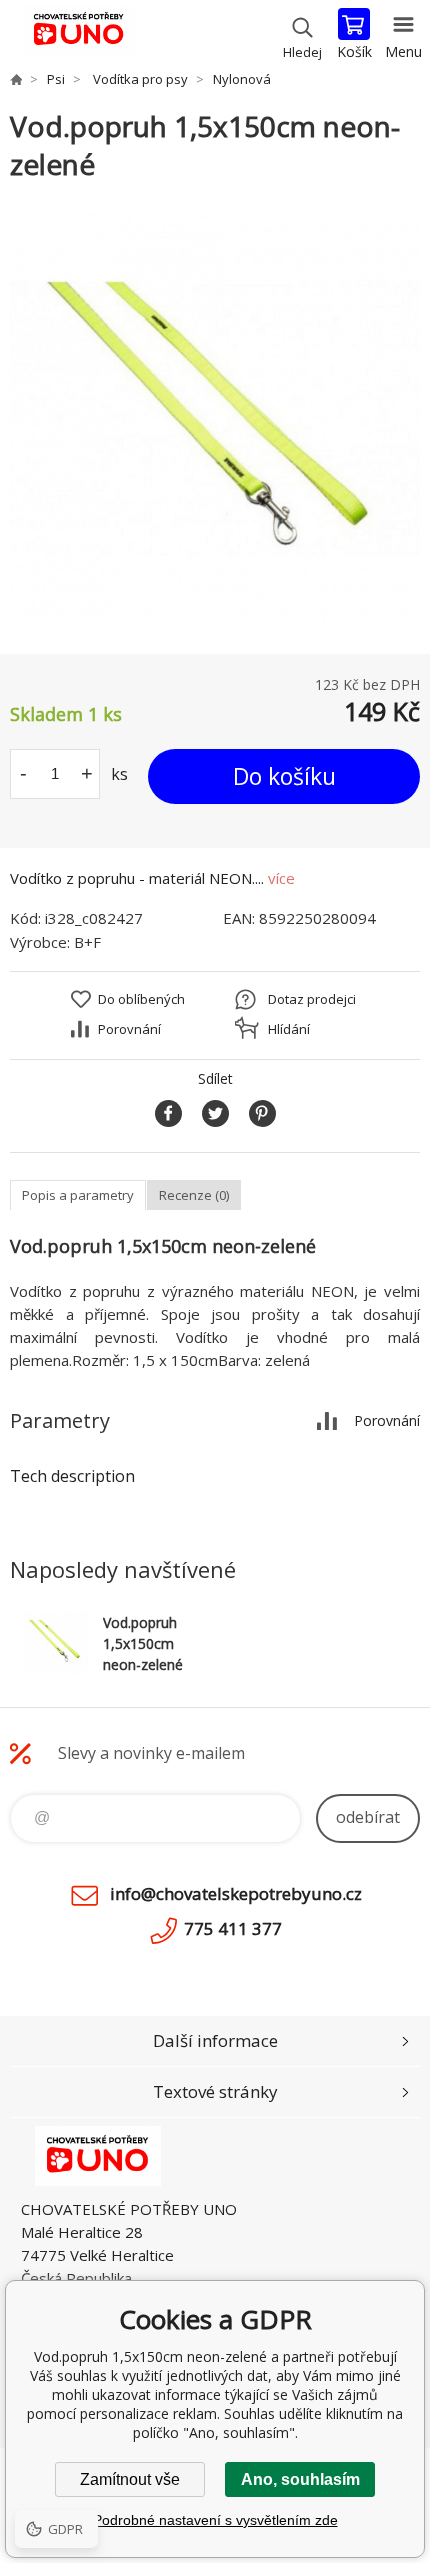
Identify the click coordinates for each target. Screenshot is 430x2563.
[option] (215, 419)
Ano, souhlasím (300, 2479)
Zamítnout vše (130, 2479)
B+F (87, 942)
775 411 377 (233, 1928)
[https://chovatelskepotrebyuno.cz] (16, 79)
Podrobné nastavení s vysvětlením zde (215, 2520)
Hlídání (289, 1029)
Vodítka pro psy (139, 79)
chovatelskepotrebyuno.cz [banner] (78, 35)
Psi (56, 79)
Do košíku (284, 776)
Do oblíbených (141, 999)
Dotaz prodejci (312, 999)
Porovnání (129, 1029)
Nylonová (242, 79)
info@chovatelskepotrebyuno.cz (236, 1893)
